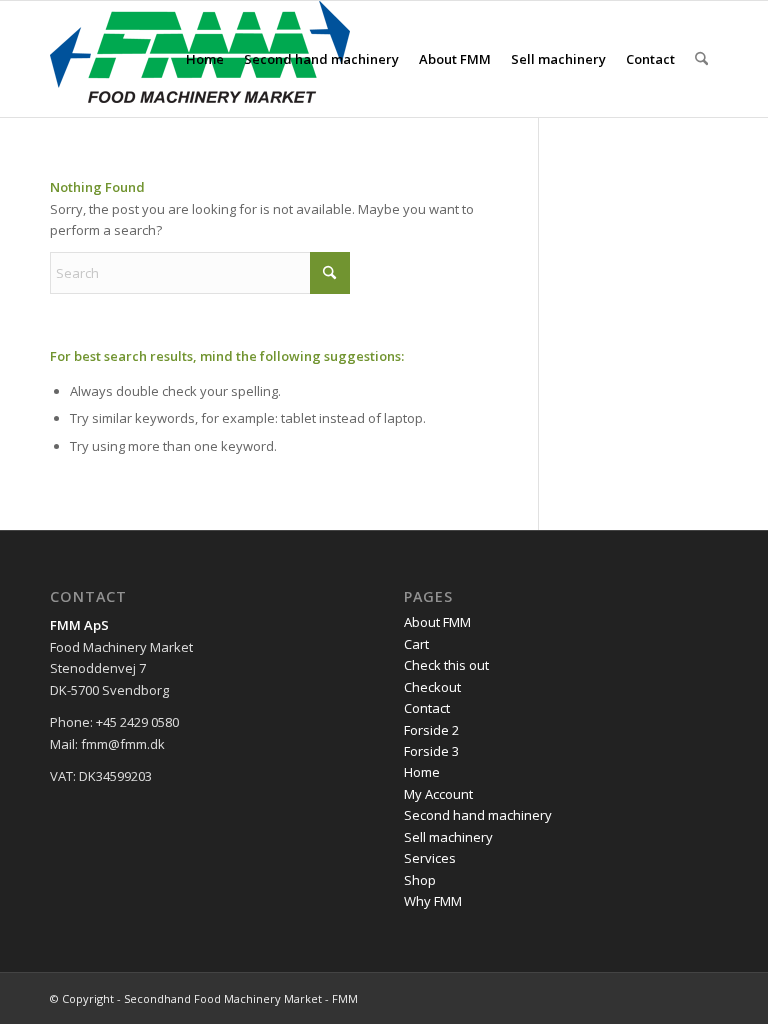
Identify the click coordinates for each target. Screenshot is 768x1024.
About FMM (437, 622)
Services (430, 858)
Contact (427, 708)
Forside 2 (431, 730)
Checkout (432, 687)
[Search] (701, 59)
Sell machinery (448, 837)
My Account (438, 794)
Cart (416, 644)
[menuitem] (205, 59)
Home (422, 772)
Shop (420, 880)
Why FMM (433, 901)
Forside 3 (431, 751)
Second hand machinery (478, 815)
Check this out (446, 665)
